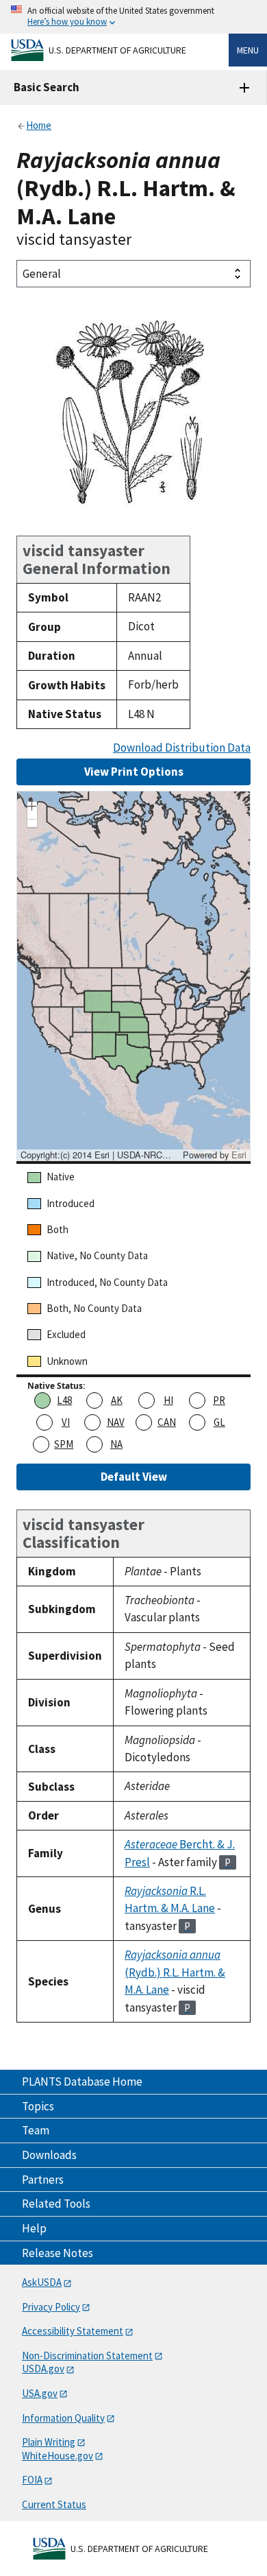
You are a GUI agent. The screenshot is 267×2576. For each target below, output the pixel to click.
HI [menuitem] (168, 1400)
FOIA (32, 2480)
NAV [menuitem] (116, 1422)
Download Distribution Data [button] (182, 748)
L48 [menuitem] (64, 1400)
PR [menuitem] (219, 1400)
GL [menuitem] (219, 1422)
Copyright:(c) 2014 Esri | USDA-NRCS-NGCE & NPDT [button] (100, 1155)
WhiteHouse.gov (58, 2456)
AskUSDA (42, 2282)
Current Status (54, 2504)
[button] (32, 808)
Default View (134, 1477)
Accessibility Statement (73, 2331)
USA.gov (40, 2393)
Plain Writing (49, 2442)
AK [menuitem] (117, 1400)
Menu (248, 50)
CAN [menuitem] (167, 1422)
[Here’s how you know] (133, 17)
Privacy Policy (51, 2307)
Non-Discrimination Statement (87, 2356)
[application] (133, 976)
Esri (239, 1155)
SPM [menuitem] (64, 1444)
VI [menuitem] (66, 1422)
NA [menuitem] (116, 1444)
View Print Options (134, 772)
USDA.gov (43, 2369)
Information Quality (63, 2418)
